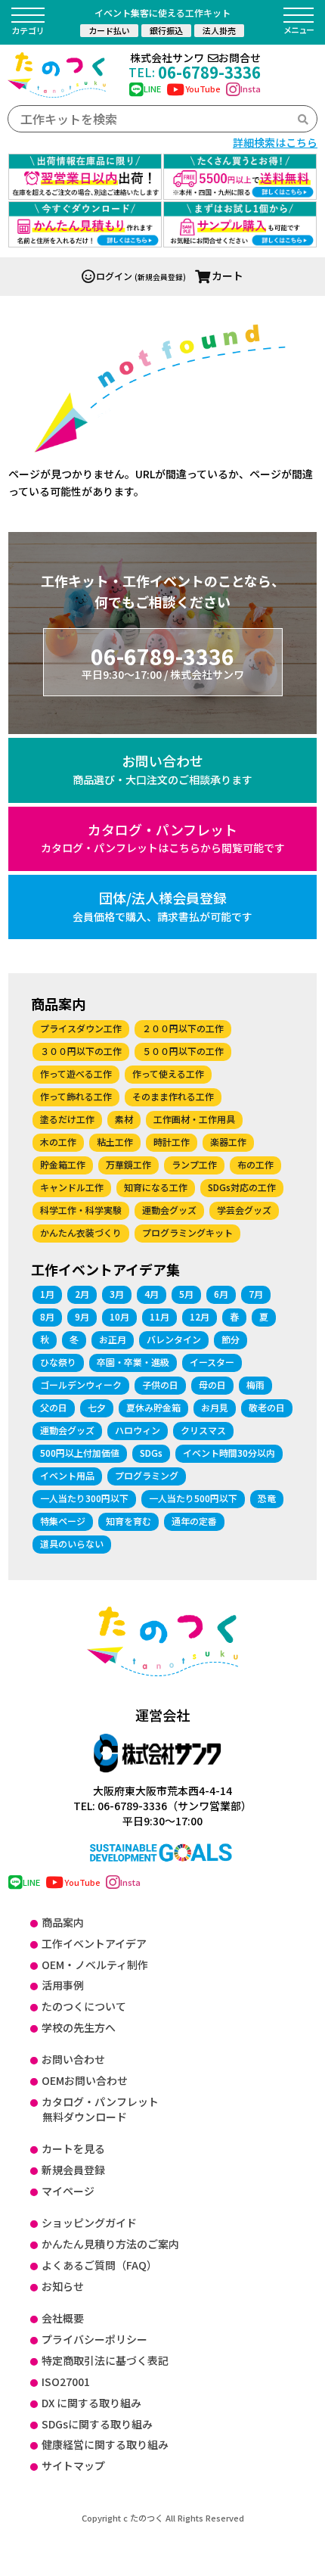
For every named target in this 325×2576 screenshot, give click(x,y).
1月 (47, 1294)
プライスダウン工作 (81, 1028)
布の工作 (255, 1164)
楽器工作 (228, 1142)
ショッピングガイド (89, 2223)
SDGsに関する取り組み (97, 2424)
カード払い (109, 30)
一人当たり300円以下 (84, 1498)
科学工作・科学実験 (81, 1210)
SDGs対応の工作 (242, 1187)
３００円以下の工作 (81, 1051)
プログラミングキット (187, 1232)
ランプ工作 (194, 1164)
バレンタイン (174, 1339)
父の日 (54, 1407)
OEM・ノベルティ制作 (95, 1965)
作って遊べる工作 (76, 1073)
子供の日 (160, 1384)
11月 (159, 1316)
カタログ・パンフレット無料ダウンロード (100, 2109)
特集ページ (63, 1521)
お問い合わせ (162, 769)
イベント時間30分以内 (229, 1453)
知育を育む (128, 1521)
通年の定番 (194, 1521)
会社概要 (63, 2318)
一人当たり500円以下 (193, 1498)
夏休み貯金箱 (153, 1407)
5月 (186, 1294)
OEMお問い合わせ (85, 2080)
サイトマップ (73, 2466)
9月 (82, 1316)
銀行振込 (166, 30)
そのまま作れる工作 (173, 1096)
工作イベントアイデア (94, 1943)
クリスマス (203, 1430)
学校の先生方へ (79, 2027)
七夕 (97, 1407)
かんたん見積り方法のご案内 (110, 2244)
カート (227, 275)
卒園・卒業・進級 (133, 1362)
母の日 (212, 1384)
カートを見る (73, 2148)
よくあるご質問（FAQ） (99, 2265)
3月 (117, 1294)
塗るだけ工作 (67, 1119)
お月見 (215, 1407)
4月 (152, 1294)
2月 (82, 1294)
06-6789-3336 (195, 72)
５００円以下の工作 (183, 1051)
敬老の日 (267, 1407)
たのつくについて (84, 2006)
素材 (124, 1119)
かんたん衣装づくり (81, 1232)
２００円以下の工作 (183, 1028)
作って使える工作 (168, 1073)
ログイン (114, 276)
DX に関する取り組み (91, 2403)
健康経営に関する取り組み (105, 2444)
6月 (221, 1294)
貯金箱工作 (63, 1164)
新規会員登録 (73, 2170)
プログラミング (147, 1475)
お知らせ (63, 2286)
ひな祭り (58, 1362)
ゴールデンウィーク (81, 1384)
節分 (231, 1339)
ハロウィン (138, 1430)
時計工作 (172, 1142)
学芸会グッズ (244, 1210)
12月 (200, 1316)
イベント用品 (67, 1475)
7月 (256, 1294)
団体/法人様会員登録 (162, 906)
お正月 (113, 1339)
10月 (119, 1316)
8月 (47, 1316)
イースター (212, 1362)
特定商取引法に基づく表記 (105, 2360)
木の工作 (58, 1142)
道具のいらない (72, 1543)
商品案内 (63, 1922)
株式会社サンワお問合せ (195, 58)
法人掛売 (219, 30)
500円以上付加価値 (80, 1453)
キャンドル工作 (72, 1187)
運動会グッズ (169, 1210)
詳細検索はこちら (275, 142)
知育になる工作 (156, 1187)
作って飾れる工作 (76, 1096)
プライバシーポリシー (94, 2339)
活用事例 (63, 1985)
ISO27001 (66, 2382)
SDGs (151, 1453)
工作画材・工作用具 (194, 1119)
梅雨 (255, 1384)
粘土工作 (115, 1142)
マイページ (68, 2191)
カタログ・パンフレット (163, 838)
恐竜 (267, 1498)
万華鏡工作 (128, 1164)
